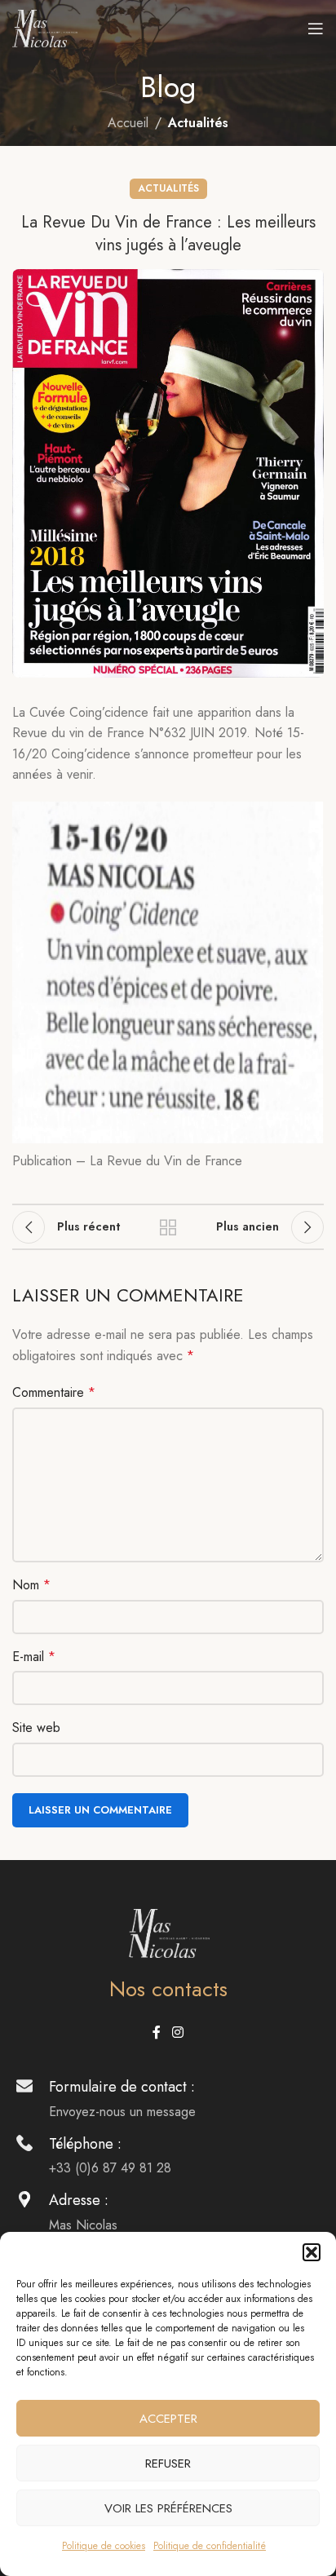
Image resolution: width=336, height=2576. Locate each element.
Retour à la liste (168, 1227)
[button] (312, 2252)
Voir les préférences (168, 2508)
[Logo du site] (45, 27)
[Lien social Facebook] (157, 2033)
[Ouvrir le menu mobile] (316, 29)
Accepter (168, 2419)
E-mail (34, 1657)
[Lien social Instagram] (177, 2033)
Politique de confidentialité (210, 2546)
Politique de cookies (104, 2546)
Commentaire (54, 1392)
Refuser (168, 2463)
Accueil (128, 123)
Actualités (198, 123)
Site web (36, 1728)
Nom (31, 1585)
